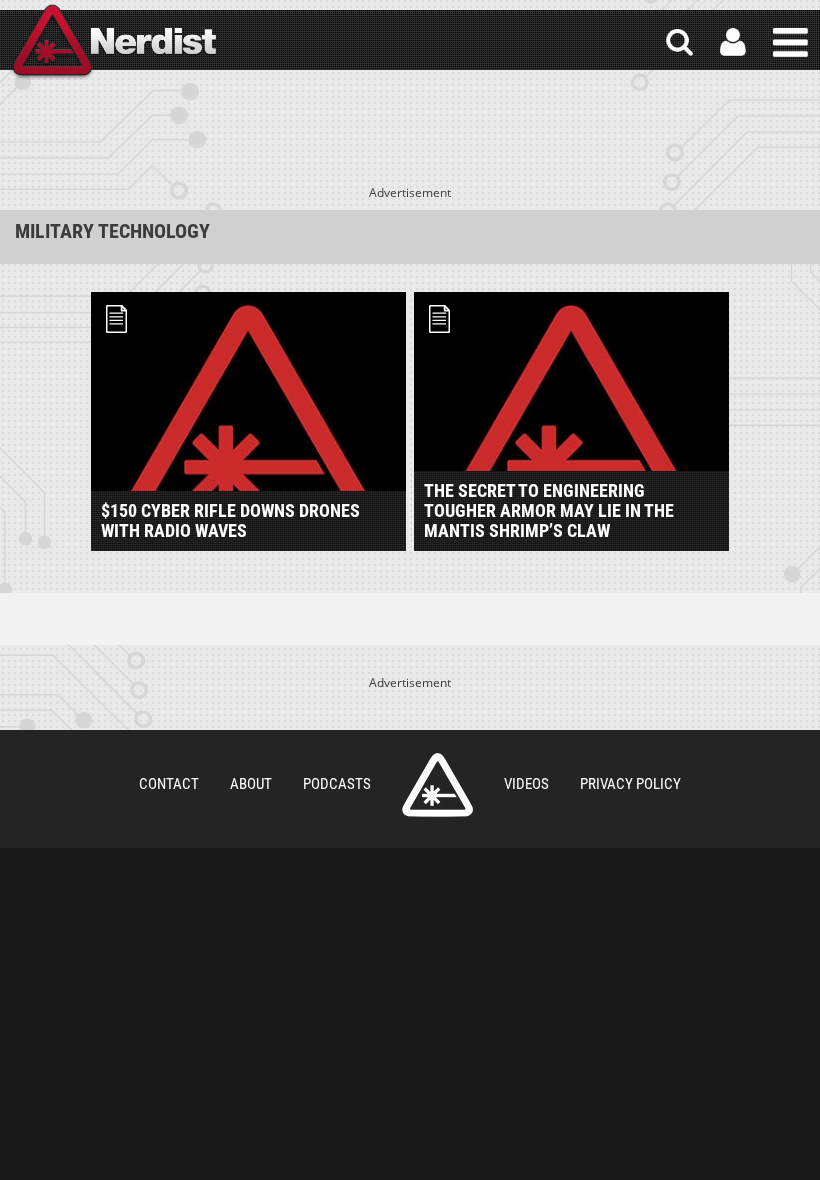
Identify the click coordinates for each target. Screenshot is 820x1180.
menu (790, 42)
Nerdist (113, 42)
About (251, 784)
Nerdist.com (437, 785)
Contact (169, 784)
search (679, 42)
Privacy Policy (630, 784)
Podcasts (337, 784)
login (733, 42)
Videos (526, 784)
